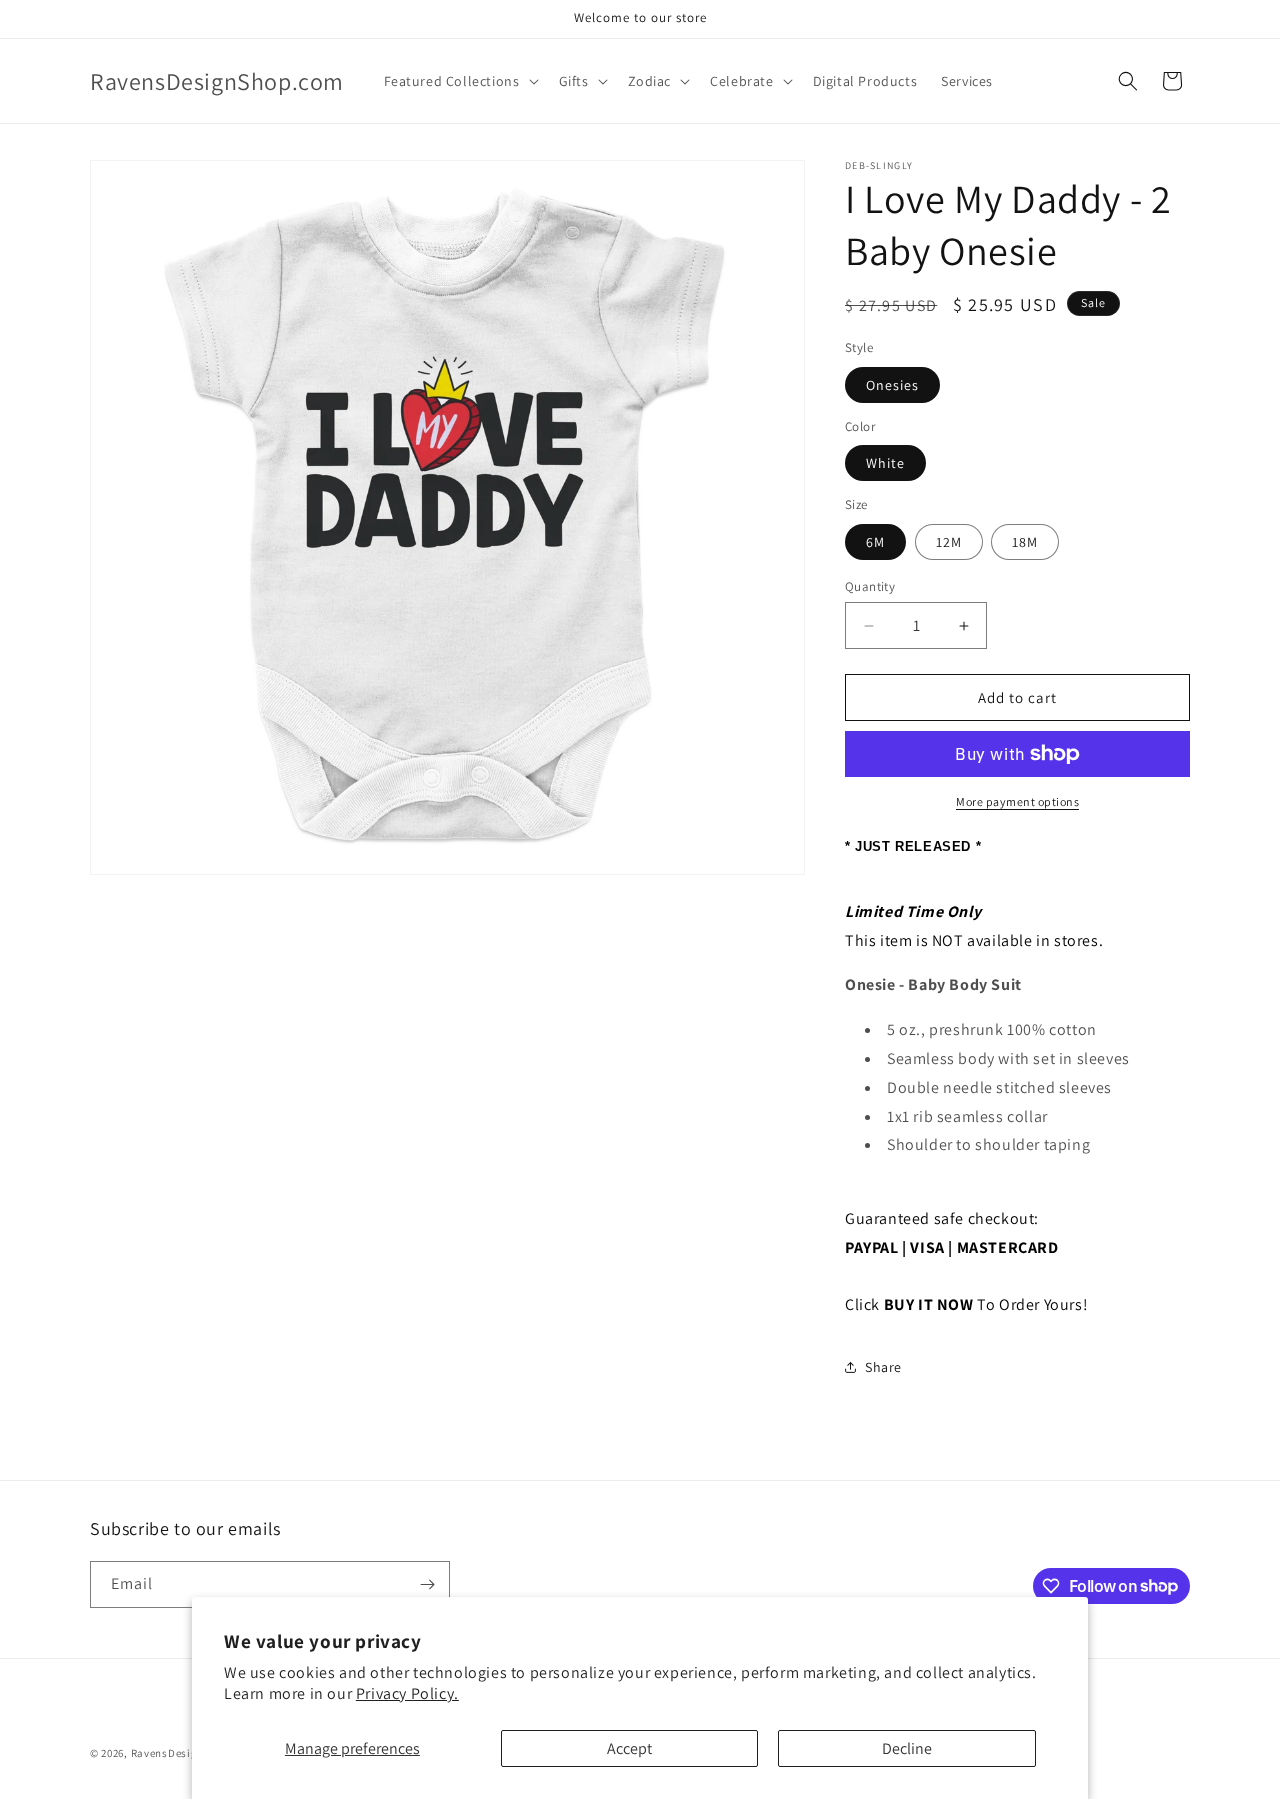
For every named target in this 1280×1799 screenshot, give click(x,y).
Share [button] (883, 1367)
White (885, 463)
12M (949, 542)
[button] (459, 81)
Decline (907, 1748)
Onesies (892, 385)
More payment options (1017, 801)
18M (1025, 542)
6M (875, 542)
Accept (629, 1748)
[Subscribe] (427, 1584)
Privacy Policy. (407, 1693)
